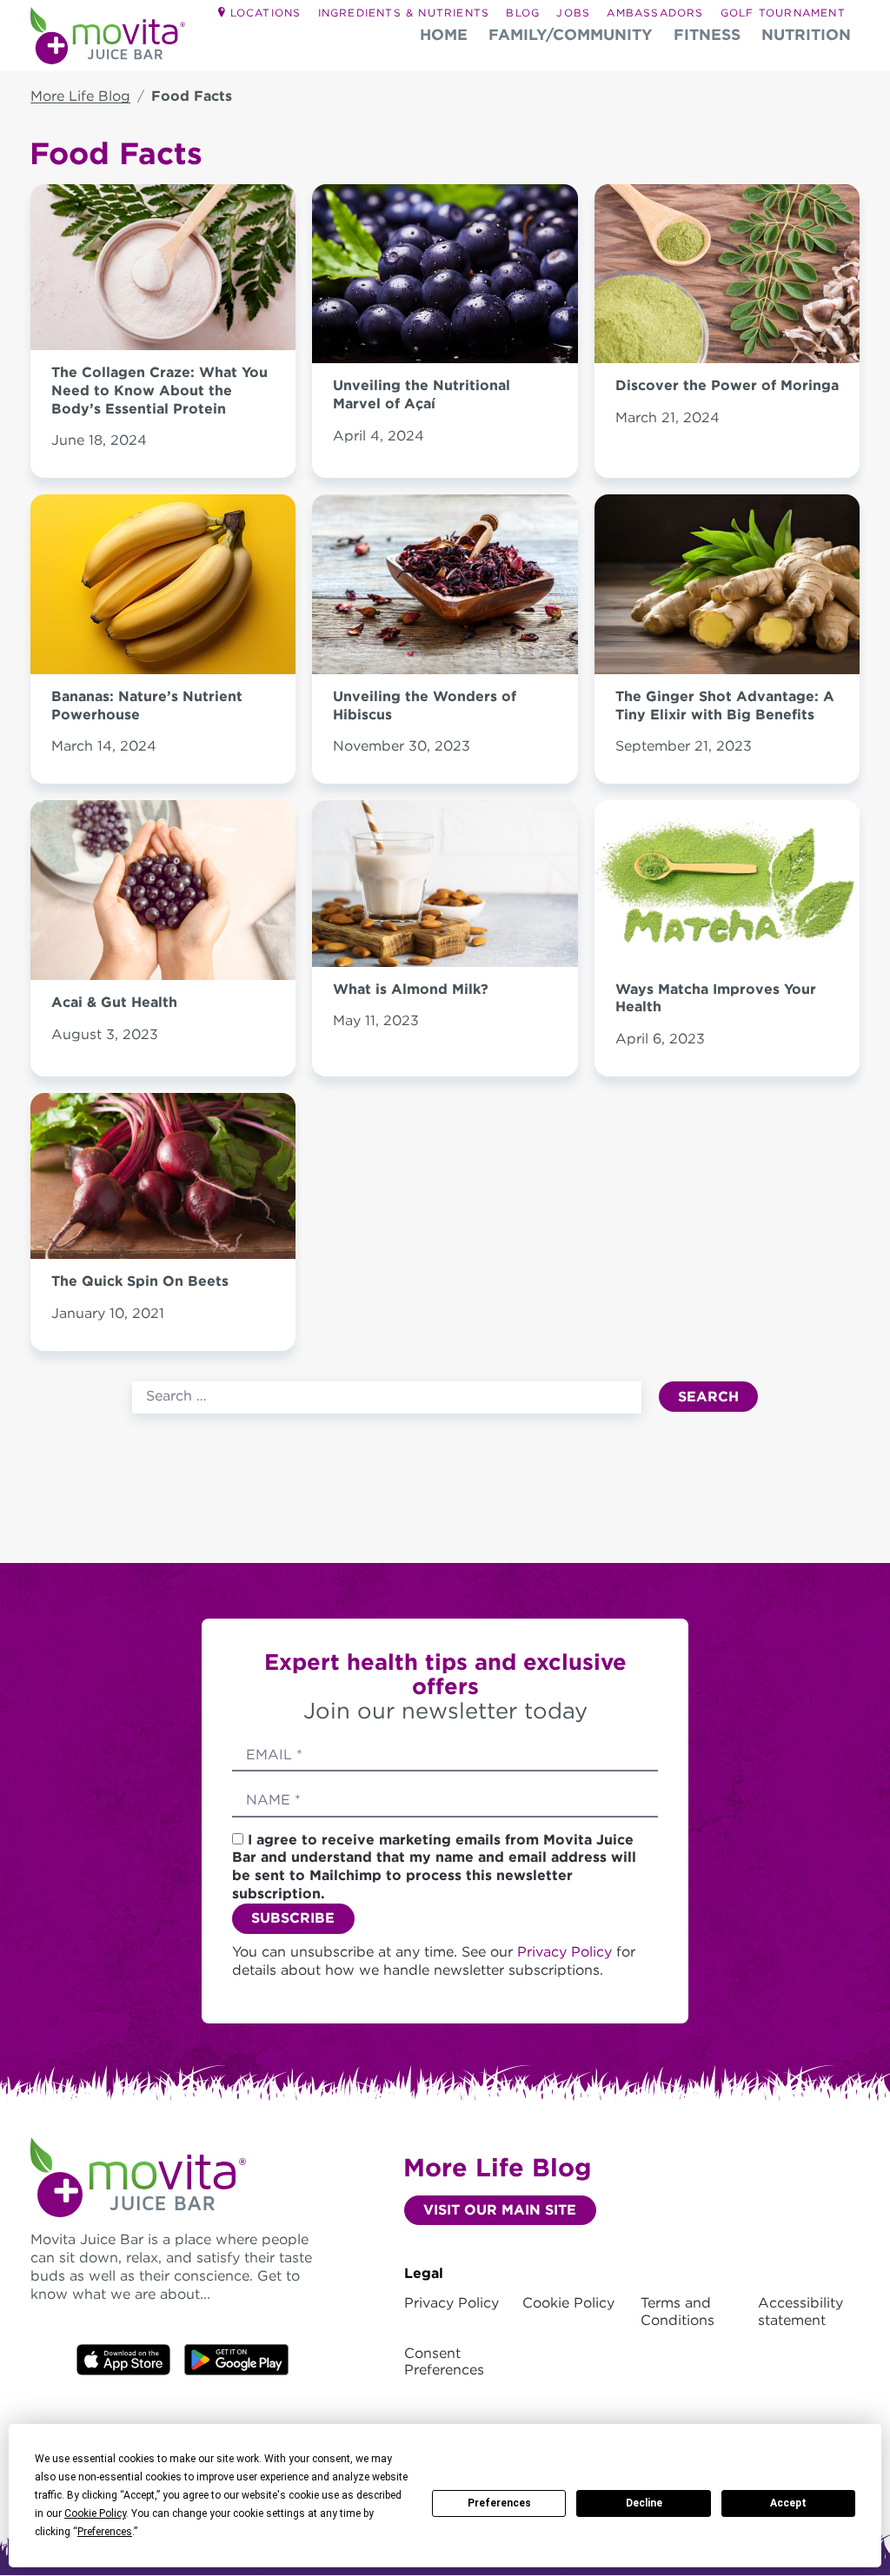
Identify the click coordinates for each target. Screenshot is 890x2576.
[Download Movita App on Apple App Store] (236, 2358)
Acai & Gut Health (114, 1002)
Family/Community (571, 34)
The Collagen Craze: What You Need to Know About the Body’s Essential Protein (159, 391)
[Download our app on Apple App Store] (123, 2358)
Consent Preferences (444, 2361)
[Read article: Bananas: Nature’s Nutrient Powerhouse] (163, 664)
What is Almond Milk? (411, 989)
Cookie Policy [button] (95, 2513)
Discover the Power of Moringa (727, 385)
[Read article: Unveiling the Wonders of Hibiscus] (445, 664)
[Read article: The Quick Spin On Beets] (163, 1250)
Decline (644, 2503)
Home (444, 34)
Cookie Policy (568, 2303)
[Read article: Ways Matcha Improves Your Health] (727, 957)
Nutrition (806, 34)
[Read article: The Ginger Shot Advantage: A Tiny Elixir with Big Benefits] (727, 664)
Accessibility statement (800, 2311)
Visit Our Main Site (500, 2210)
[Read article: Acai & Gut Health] (163, 970)
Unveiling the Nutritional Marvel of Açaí (422, 394)
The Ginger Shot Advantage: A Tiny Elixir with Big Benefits (725, 705)
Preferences (499, 2503)
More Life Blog (80, 96)
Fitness (707, 34)
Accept (788, 2503)
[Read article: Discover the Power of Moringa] (727, 354)
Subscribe (293, 1918)
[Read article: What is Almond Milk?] (445, 957)
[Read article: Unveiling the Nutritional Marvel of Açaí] (445, 354)
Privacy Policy (567, 1952)
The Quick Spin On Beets (140, 1281)
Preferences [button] (105, 2532)
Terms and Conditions (677, 2311)
